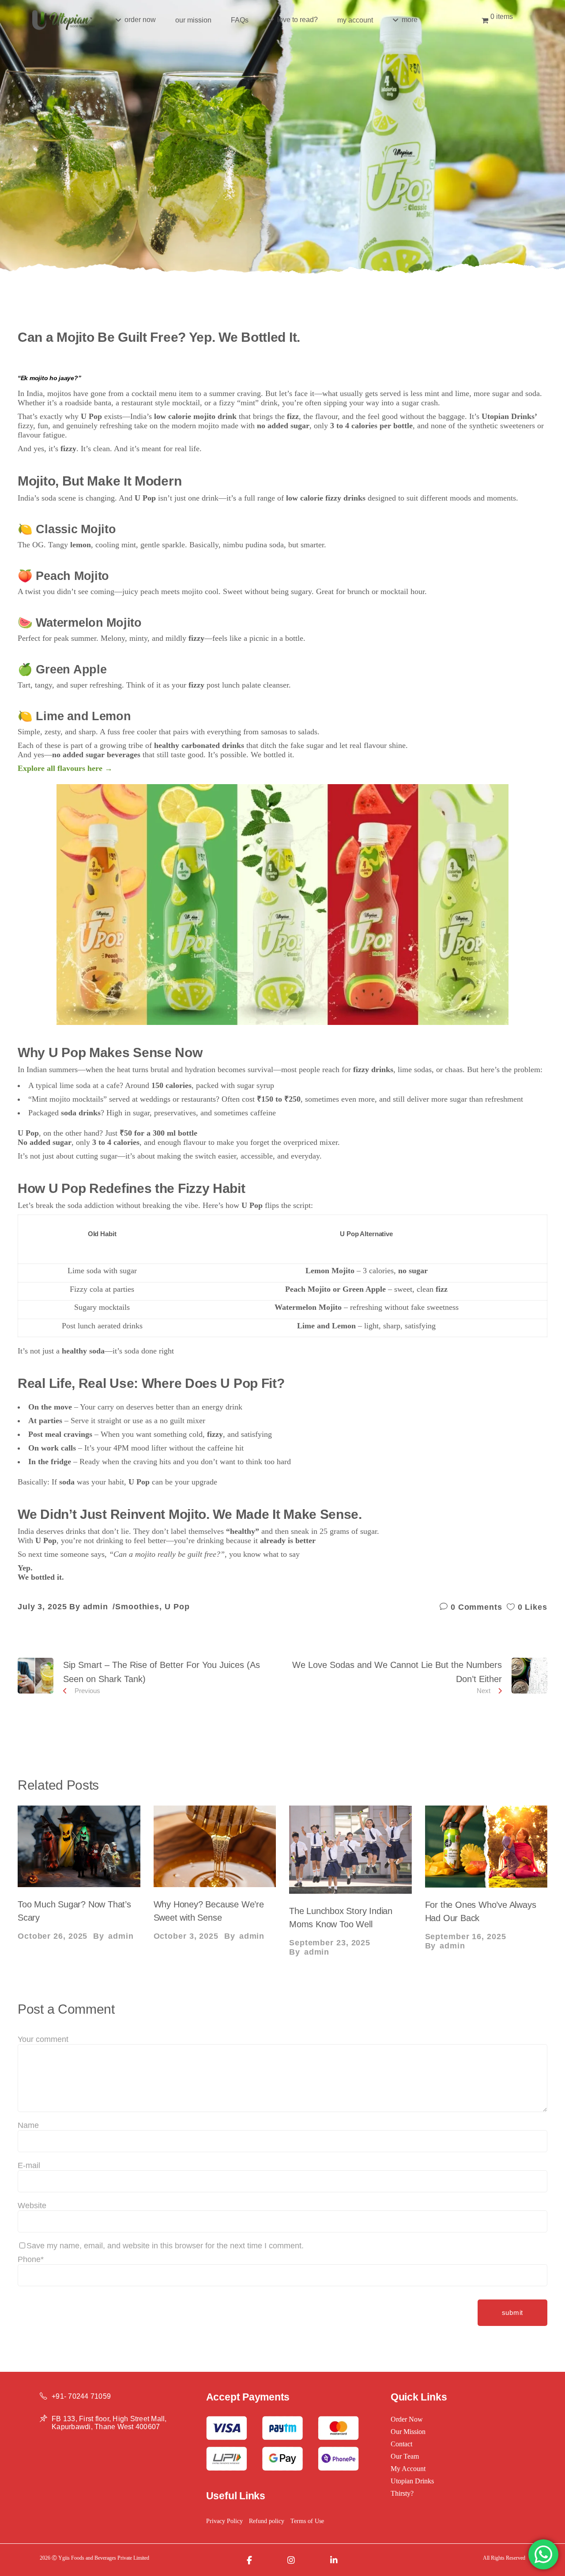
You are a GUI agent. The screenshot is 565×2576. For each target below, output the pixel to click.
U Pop (177, 1607)
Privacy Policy (224, 2521)
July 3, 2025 (42, 1607)
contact (401, 2444)
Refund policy (267, 2521)
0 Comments (475, 1607)
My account (408, 2469)
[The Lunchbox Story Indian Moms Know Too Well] (350, 1850)
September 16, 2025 (466, 1937)
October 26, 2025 (53, 1936)
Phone (31, 2259)
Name (28, 2125)
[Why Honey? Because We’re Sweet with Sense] (215, 1846)
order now (407, 2419)
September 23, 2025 (330, 1943)
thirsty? (402, 2493)
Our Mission (408, 2432)
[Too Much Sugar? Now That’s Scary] (79, 1846)
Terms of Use (307, 2521)
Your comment (43, 2039)
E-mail (29, 2165)
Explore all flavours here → (65, 768)
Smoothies (137, 1607)
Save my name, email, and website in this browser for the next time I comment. (165, 2246)
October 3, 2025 (186, 1936)
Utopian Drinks (412, 2481)
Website (32, 2206)
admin (96, 1607)
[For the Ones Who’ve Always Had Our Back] (486, 1847)
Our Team (405, 2456)
